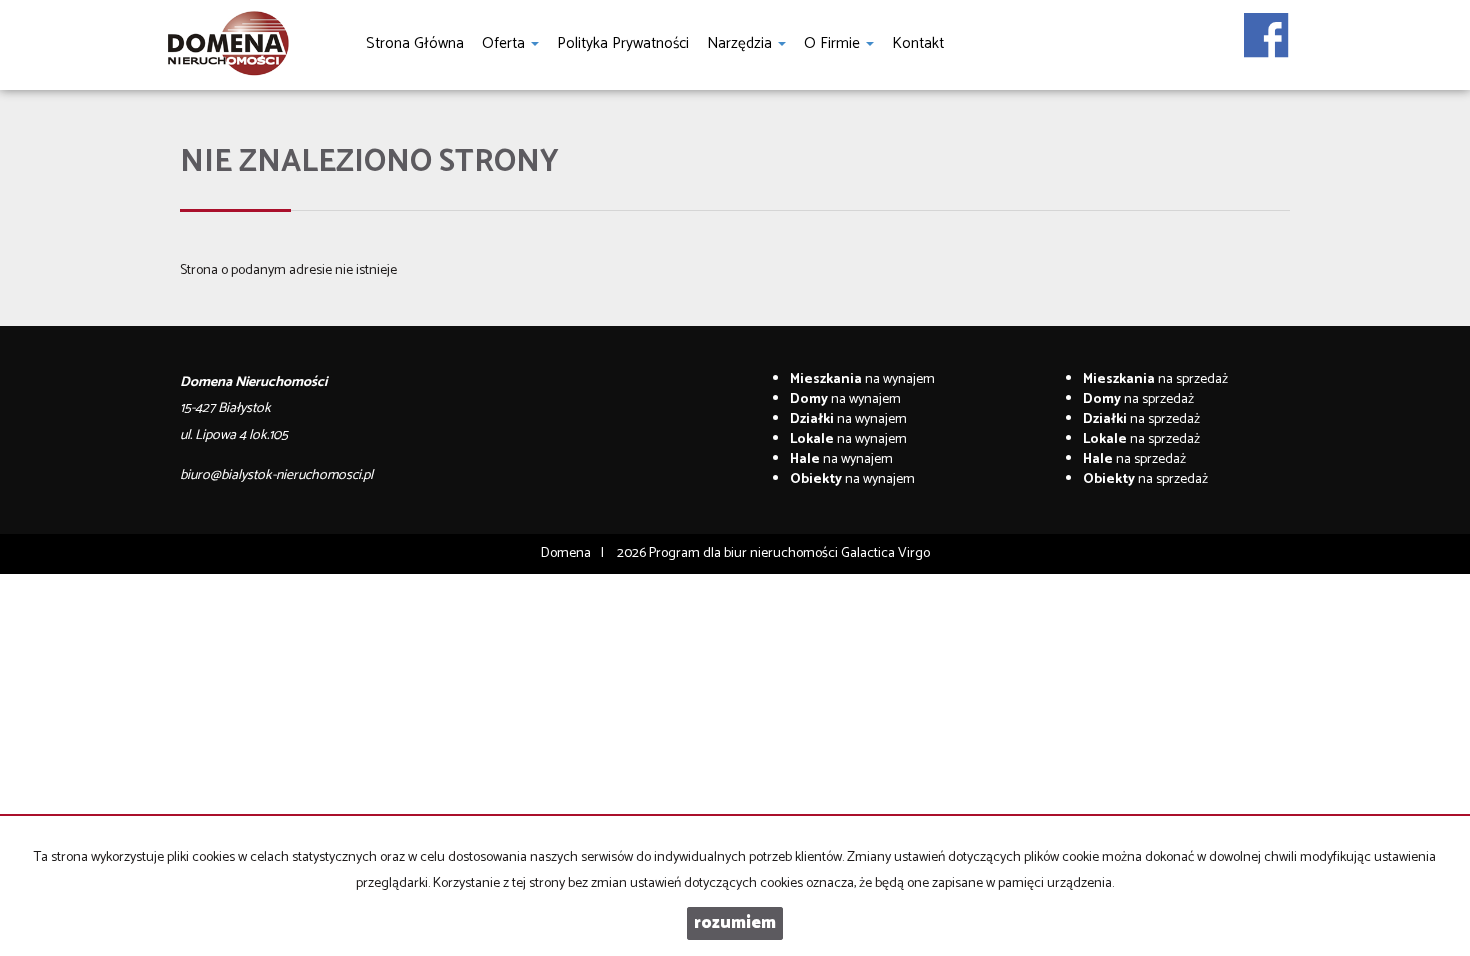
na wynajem (862, 379)
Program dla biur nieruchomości (745, 553)
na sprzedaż (1155, 379)
